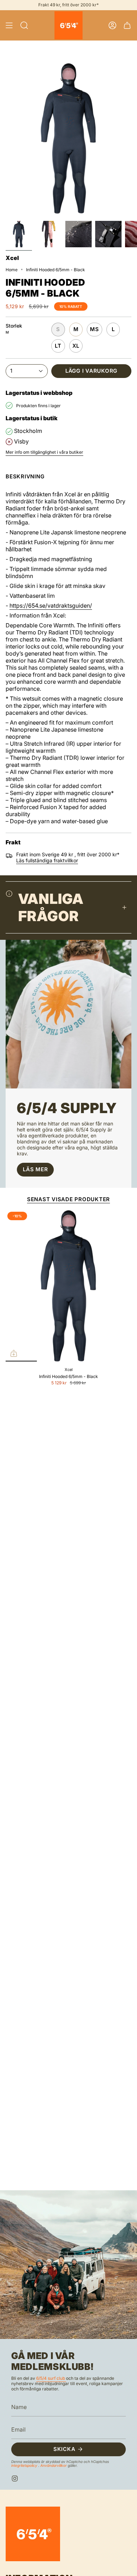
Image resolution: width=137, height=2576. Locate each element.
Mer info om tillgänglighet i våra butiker (44, 452)
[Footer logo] (33, 2534)
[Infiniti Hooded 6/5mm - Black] (68, 1286)
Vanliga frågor (51, 907)
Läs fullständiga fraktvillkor (47, 860)
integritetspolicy (25, 2465)
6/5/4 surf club (51, 2378)
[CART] (127, 25)
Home (12, 270)
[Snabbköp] (14, 1353)
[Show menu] (9, 25)
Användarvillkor (54, 2465)
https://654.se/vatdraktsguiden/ (51, 606)
